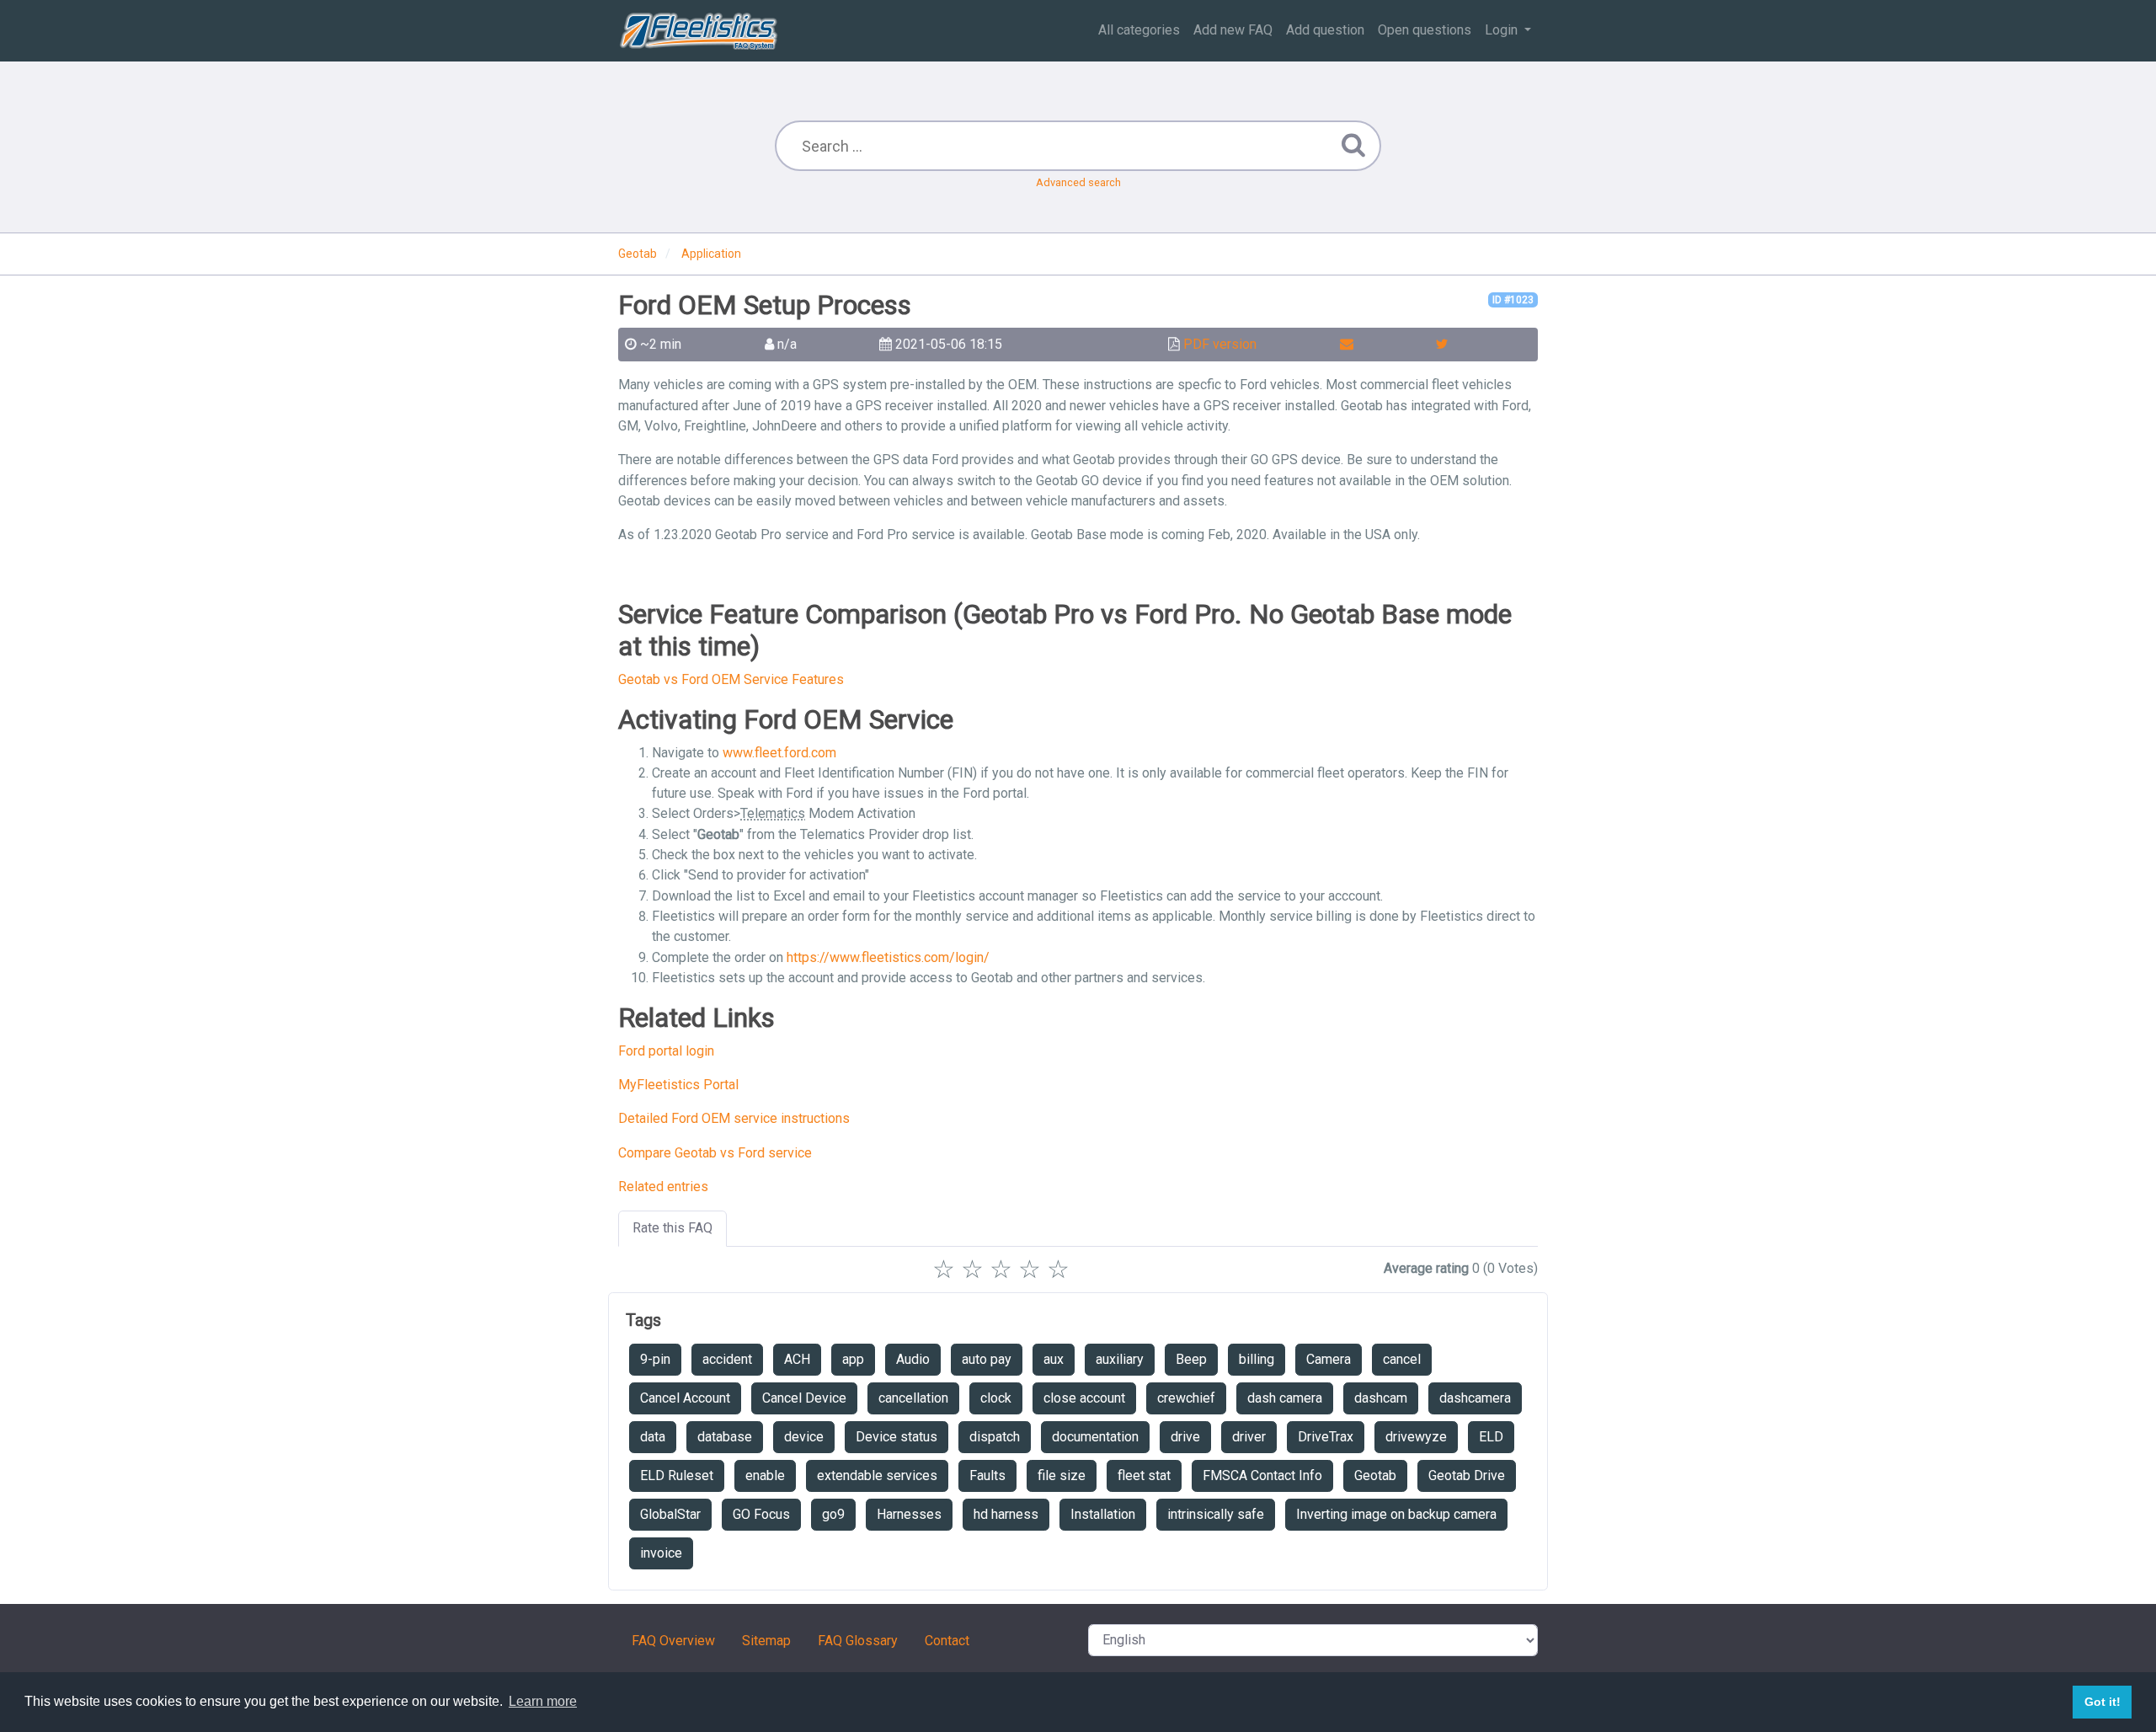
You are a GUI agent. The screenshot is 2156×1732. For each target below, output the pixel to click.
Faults (987, 1475)
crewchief (1186, 1398)
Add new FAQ (1233, 30)
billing (1257, 1359)
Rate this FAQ (672, 1228)
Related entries (663, 1187)
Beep (1191, 1359)
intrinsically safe (1216, 1514)
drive (1185, 1437)
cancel (1402, 1359)
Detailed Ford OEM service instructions (734, 1118)
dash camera (1285, 1398)
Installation (1103, 1514)
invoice (661, 1553)
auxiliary (1120, 1359)
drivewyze (1416, 1437)
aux (1054, 1359)
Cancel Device (804, 1398)
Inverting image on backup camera (1396, 1514)
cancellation (913, 1398)
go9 (833, 1514)
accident (727, 1359)
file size (1062, 1475)
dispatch (995, 1437)
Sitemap (766, 1641)
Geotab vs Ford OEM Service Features (731, 679)
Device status (897, 1437)
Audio (913, 1359)
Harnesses (909, 1514)
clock (996, 1398)
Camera (1329, 1359)
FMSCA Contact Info (1262, 1475)
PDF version (1220, 344)
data (653, 1437)
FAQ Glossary (858, 1641)
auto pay (987, 1359)
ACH (797, 1359)
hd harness (1006, 1514)
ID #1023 (1513, 300)
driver (1249, 1437)
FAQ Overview (673, 1641)
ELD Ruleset (677, 1475)
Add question (1325, 30)
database (725, 1437)
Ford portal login (666, 1051)
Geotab (1375, 1475)
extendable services (877, 1475)
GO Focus (761, 1514)
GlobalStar (670, 1514)
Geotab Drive (1467, 1475)
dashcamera (1475, 1398)
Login (1503, 30)
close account (1084, 1398)
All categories (1139, 30)
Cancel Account (685, 1398)
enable (765, 1475)
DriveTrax (1326, 1437)
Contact (947, 1641)
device (804, 1437)
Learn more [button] (543, 1701)
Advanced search (1078, 182)
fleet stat (1144, 1475)
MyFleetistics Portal (678, 1085)
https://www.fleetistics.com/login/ (888, 957)
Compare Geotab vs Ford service (715, 1153)
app (853, 1359)
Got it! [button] (2103, 1702)
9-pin (655, 1359)
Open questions (1425, 30)
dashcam (1381, 1398)
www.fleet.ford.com (779, 753)
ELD (1491, 1437)
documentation (1095, 1437)
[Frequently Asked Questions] (699, 30)
